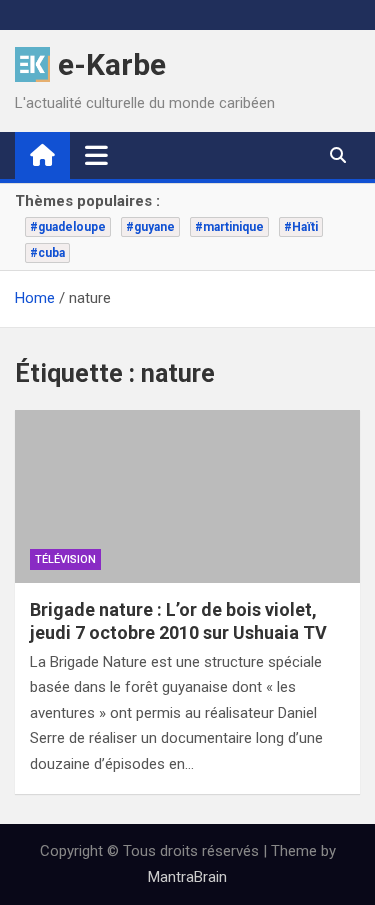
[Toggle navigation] (96, 155)
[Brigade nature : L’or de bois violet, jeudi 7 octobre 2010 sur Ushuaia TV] (187, 496)
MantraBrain (187, 877)
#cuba (47, 253)
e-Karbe (112, 64)
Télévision (65, 559)
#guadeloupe (68, 227)
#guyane (150, 227)
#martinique (229, 227)
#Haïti (301, 227)
